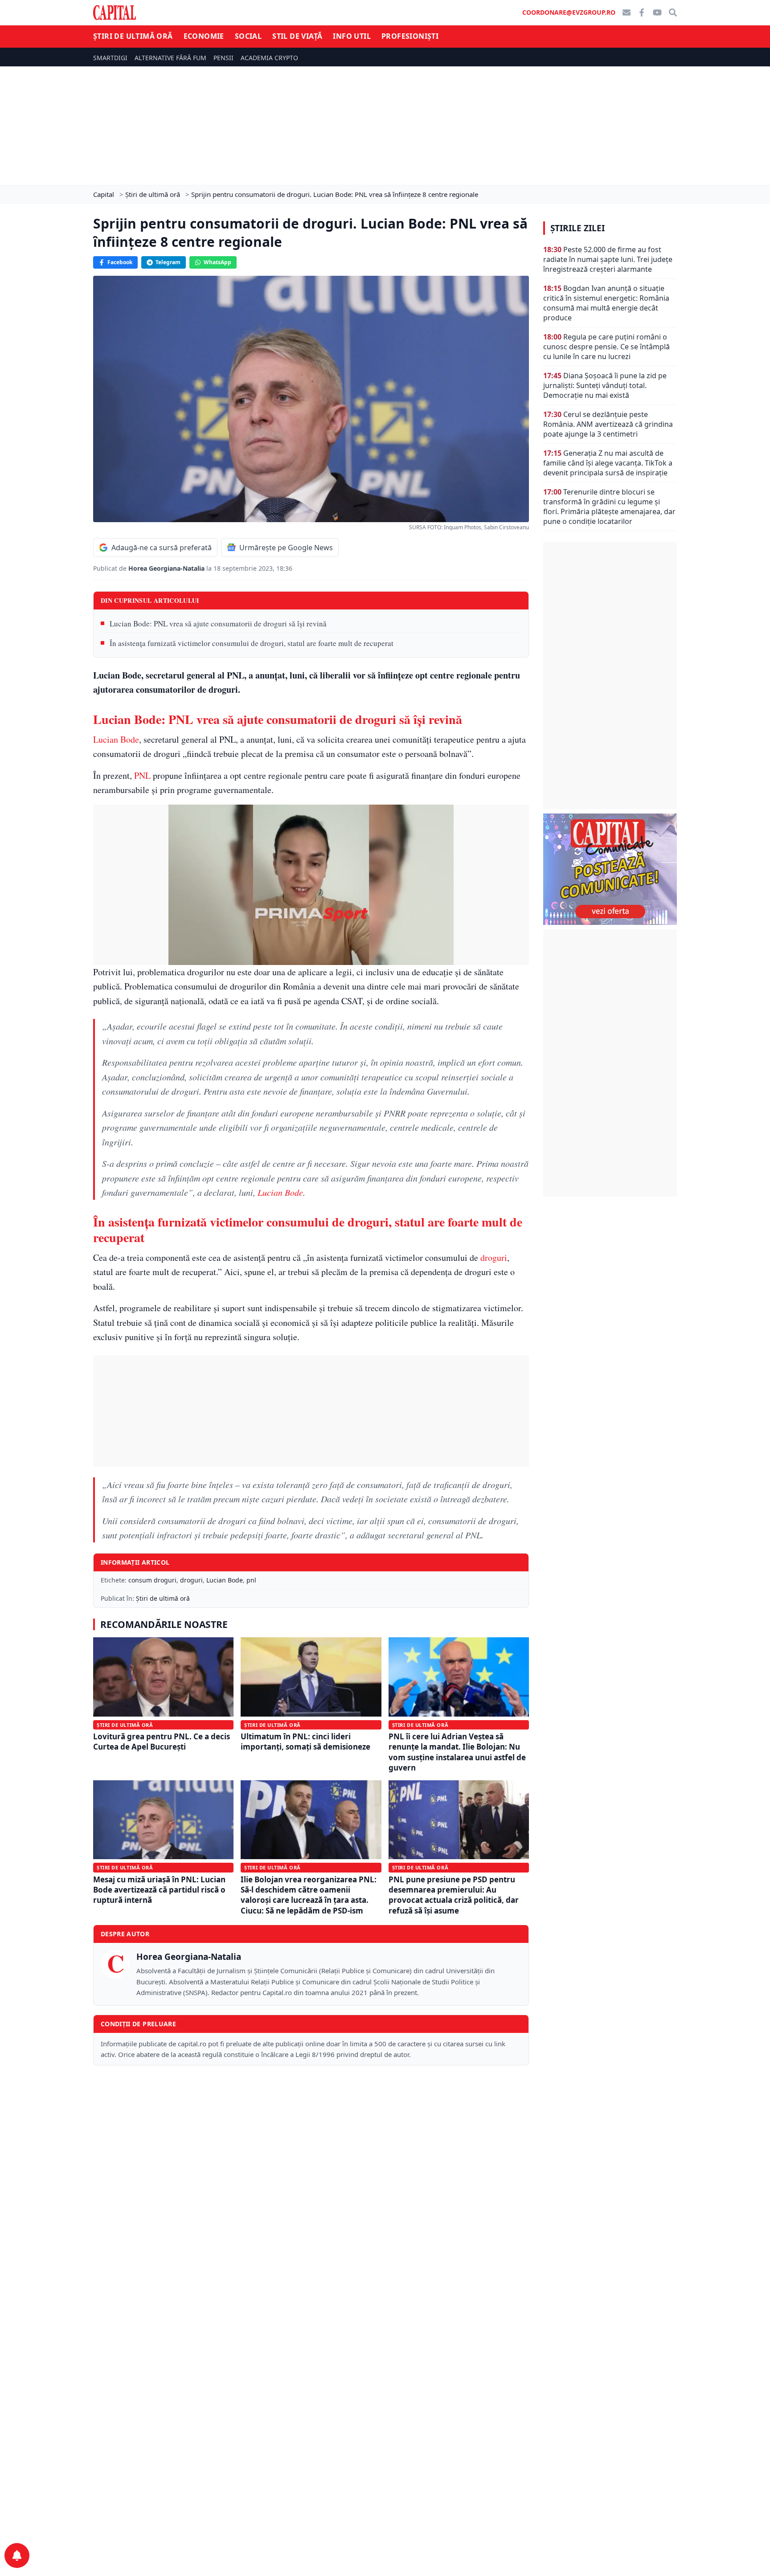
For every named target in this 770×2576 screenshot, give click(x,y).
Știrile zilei (577, 228)
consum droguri (152, 1580)
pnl (251, 1580)
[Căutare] (673, 12)
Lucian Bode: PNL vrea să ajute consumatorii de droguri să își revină (218, 624)
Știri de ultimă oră (133, 36)
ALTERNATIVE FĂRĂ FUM (170, 58)
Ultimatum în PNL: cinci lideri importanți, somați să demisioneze (305, 1742)
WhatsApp (217, 262)
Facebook (120, 262)
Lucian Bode (116, 739)
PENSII (223, 58)
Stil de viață (297, 36)
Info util (352, 36)
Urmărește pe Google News (286, 548)
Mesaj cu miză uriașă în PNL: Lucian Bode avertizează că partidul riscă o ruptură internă (159, 1890)
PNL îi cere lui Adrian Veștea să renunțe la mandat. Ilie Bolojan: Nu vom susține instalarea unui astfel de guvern (457, 1752)
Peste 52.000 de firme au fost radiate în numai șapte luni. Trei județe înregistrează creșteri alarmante (608, 259)
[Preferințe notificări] (17, 2556)
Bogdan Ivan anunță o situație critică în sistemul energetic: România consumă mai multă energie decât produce (606, 303)
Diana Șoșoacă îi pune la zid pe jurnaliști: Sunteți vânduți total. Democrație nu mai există (605, 385)
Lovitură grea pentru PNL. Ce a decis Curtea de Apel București (162, 1742)
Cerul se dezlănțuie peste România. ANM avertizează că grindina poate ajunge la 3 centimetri (608, 424)
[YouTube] (657, 12)
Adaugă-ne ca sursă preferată (162, 548)
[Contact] (627, 12)
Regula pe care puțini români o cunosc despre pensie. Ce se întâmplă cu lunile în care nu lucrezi (606, 347)
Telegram (168, 262)
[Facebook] (642, 12)
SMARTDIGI (110, 58)
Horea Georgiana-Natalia (167, 568)
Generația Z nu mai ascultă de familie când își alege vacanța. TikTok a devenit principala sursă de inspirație (608, 463)
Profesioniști (410, 36)
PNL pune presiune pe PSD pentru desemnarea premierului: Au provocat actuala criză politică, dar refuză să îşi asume (454, 1895)
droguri (494, 1257)
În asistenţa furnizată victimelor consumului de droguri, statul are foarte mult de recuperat (252, 643)
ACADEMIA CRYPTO (269, 58)
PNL (142, 775)
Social (248, 36)
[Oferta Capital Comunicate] (610, 869)
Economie (204, 36)
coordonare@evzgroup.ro (569, 12)
